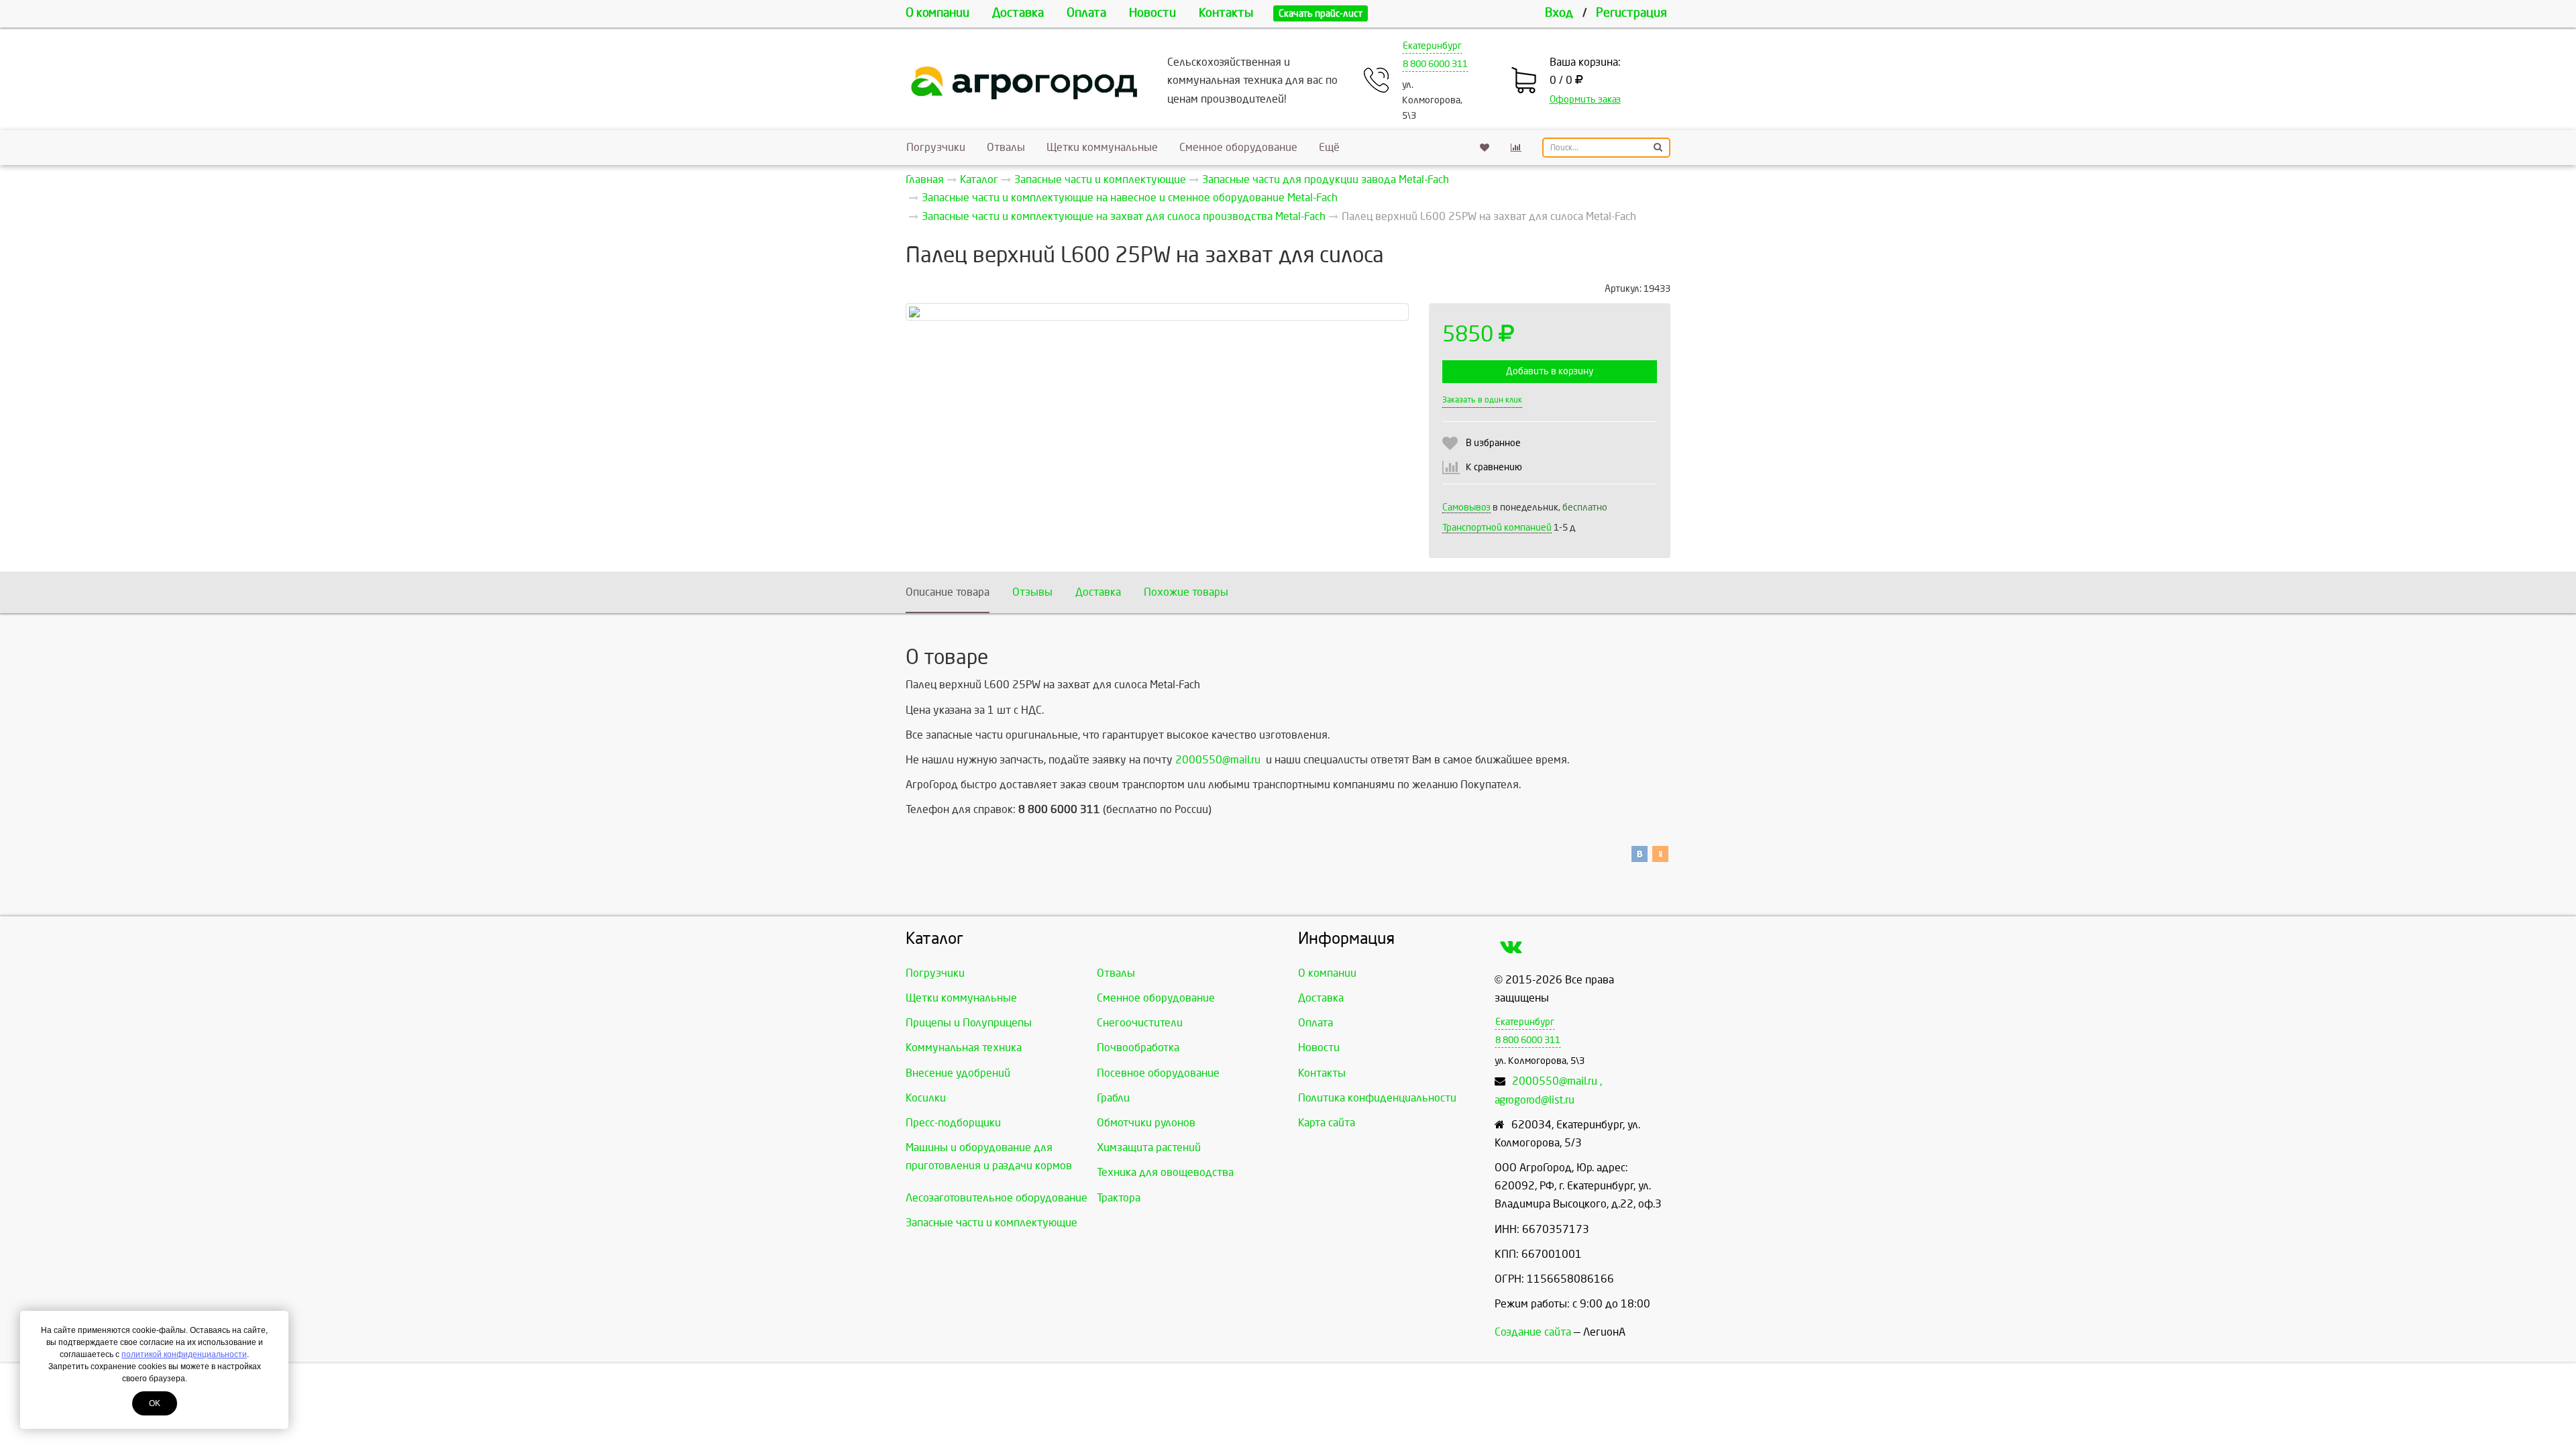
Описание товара (948, 592)
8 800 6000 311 (1435, 64)
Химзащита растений (1149, 1147)
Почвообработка (1138, 1048)
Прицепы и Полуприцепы (969, 1023)
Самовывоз (1466, 507)
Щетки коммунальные (1102, 147)
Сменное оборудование (1238, 147)
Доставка (1018, 13)
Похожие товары (1186, 592)
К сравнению (1494, 467)
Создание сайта (1533, 1332)
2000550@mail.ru (1218, 760)
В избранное (1493, 443)
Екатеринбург (1432, 46)
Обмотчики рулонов (1146, 1123)
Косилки (926, 1098)
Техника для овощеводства (1165, 1172)
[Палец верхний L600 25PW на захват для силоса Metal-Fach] (1157, 312)
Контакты (1226, 13)
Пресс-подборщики (953, 1123)
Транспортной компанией (1497, 528)
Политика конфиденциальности (1377, 1098)
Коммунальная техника (964, 1048)
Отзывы (1032, 592)
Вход (1559, 13)
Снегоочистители (1140, 1023)
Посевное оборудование (1158, 1073)
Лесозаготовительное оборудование (997, 1198)
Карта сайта (1327, 1123)
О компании (937, 13)
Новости (1152, 13)
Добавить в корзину (1550, 371)
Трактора (1119, 1198)
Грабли (1113, 1098)
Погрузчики (936, 147)
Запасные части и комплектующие (991, 1223)
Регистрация (1631, 13)
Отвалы (1006, 147)
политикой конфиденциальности (184, 1354)
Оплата (1086, 13)
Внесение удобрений (958, 1073)
